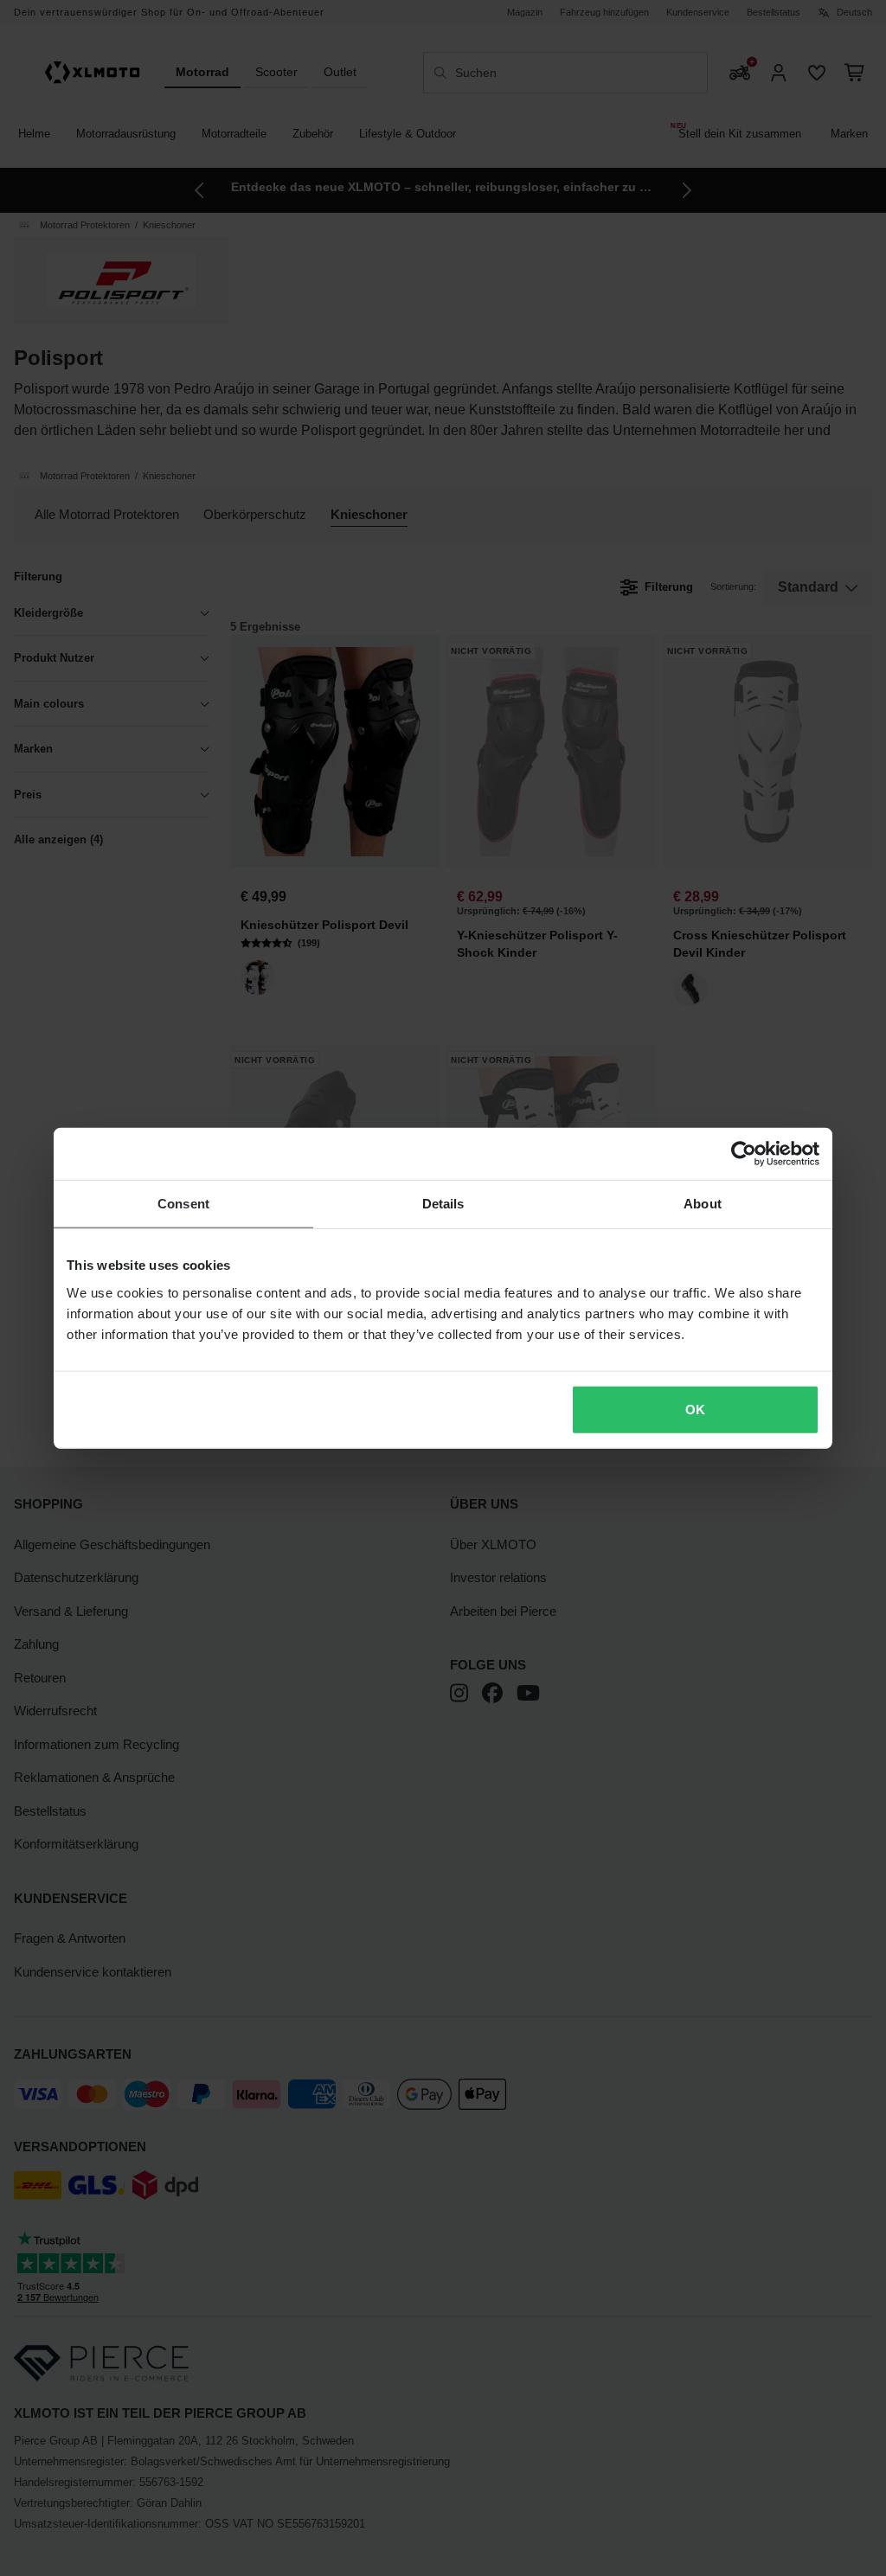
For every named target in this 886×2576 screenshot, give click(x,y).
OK (695, 1409)
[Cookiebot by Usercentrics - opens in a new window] (744, 1154)
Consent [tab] (183, 1204)
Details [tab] (443, 1204)
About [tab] (703, 1204)
